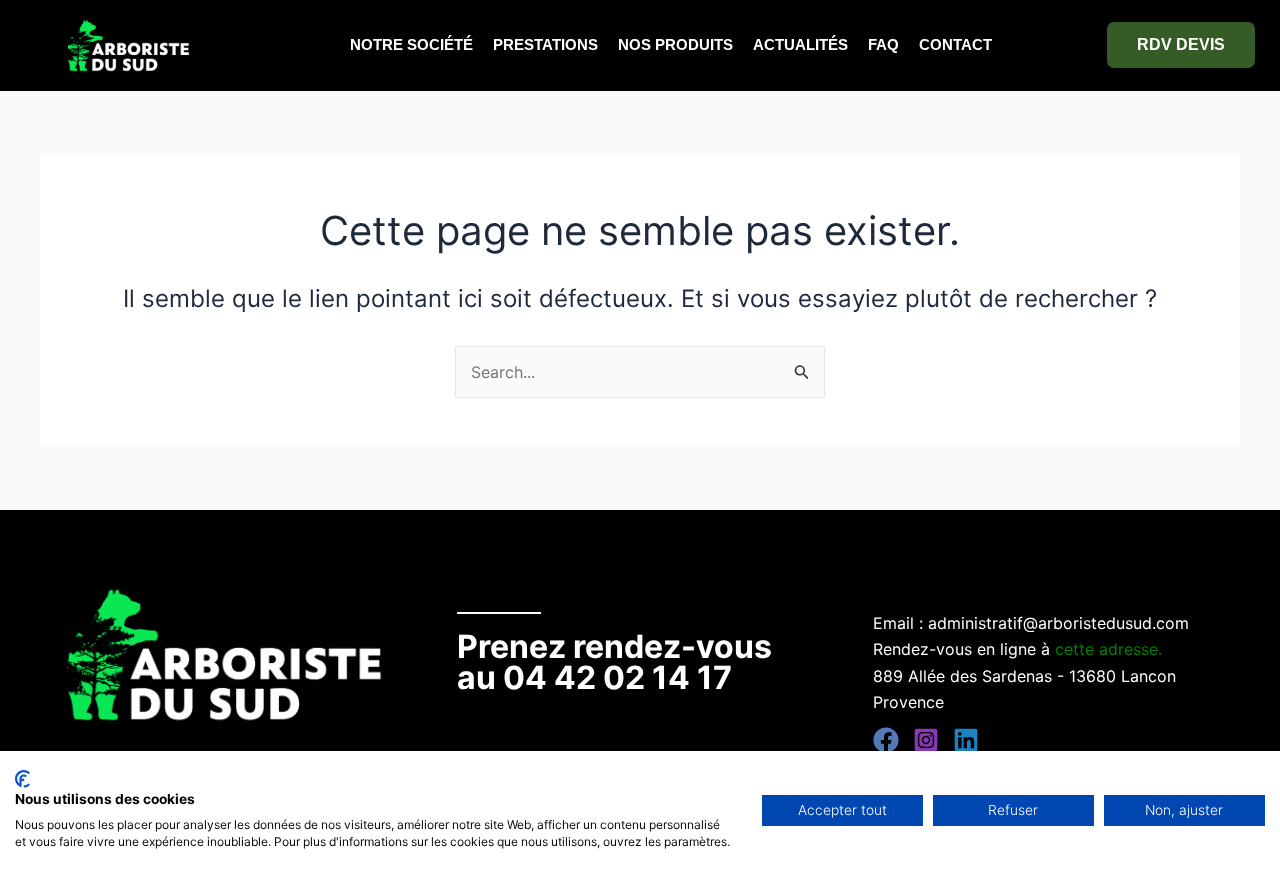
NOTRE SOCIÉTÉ (411, 44)
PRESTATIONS (545, 44)
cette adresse (1106, 649)
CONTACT (955, 44)
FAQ (883, 44)
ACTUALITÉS (800, 44)
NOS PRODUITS (675, 44)
